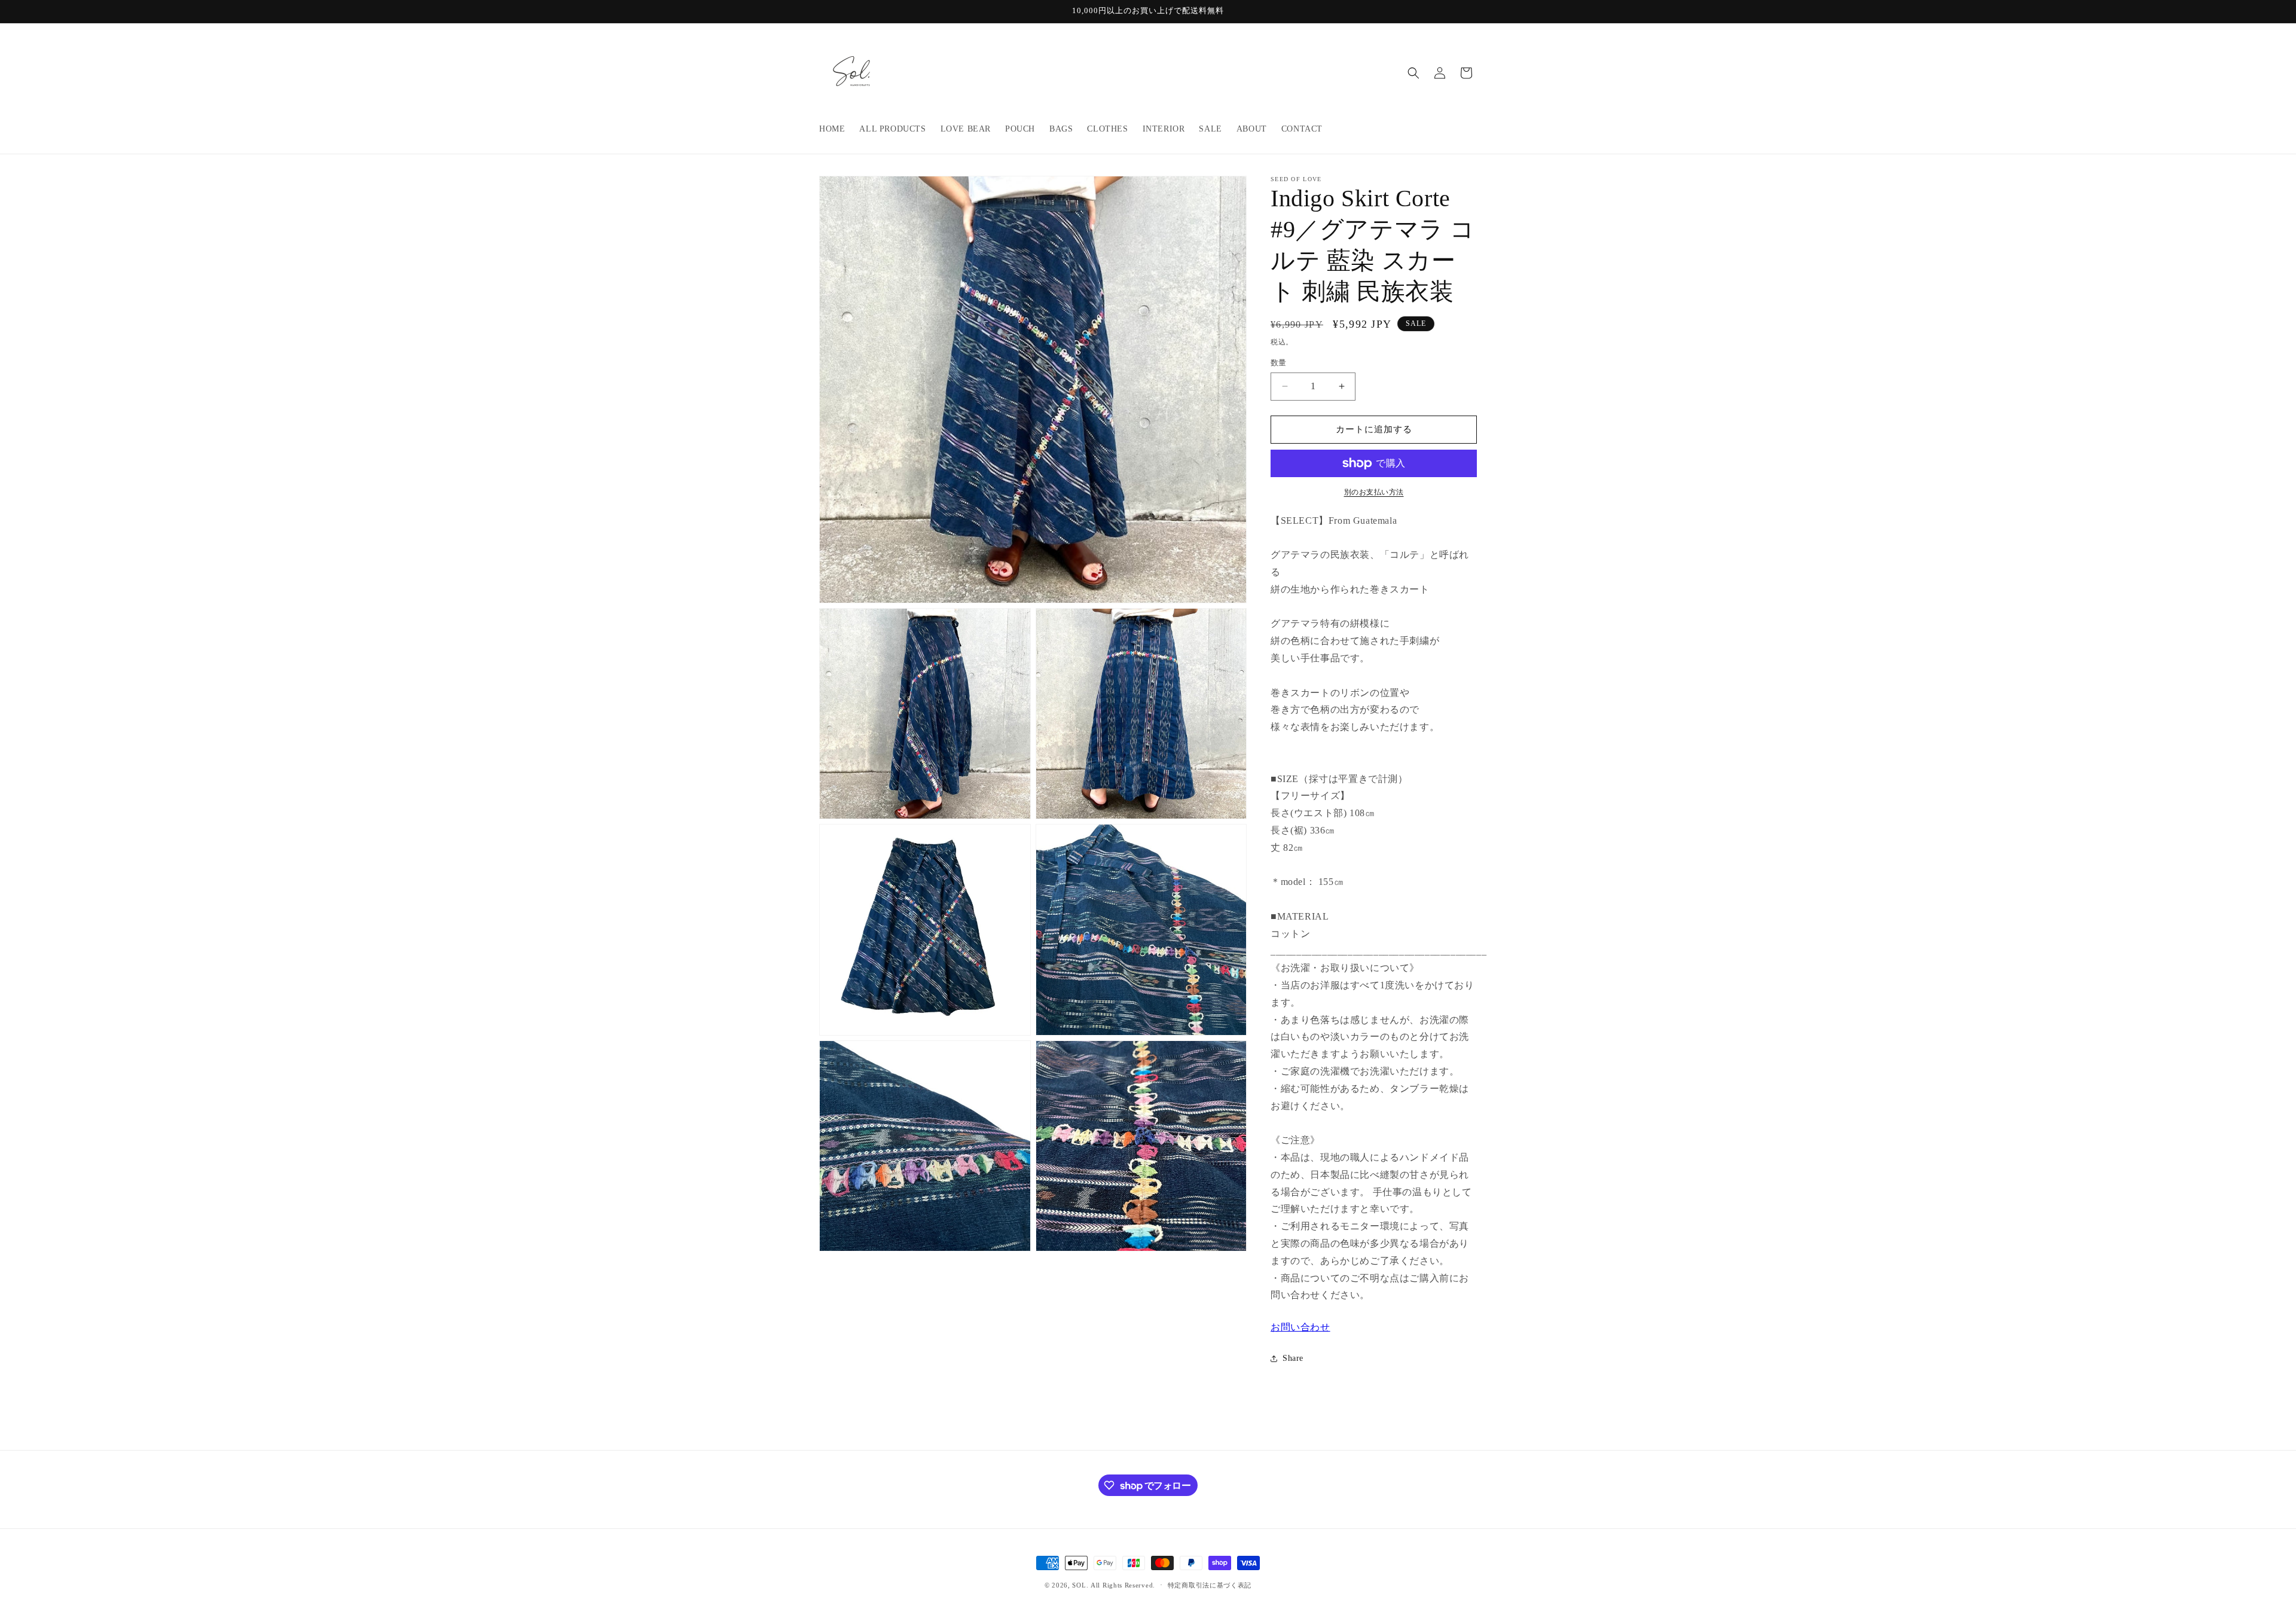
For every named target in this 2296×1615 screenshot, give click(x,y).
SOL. (1080, 1585)
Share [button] (1293, 1358)
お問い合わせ (1300, 1327)
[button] (1413, 73)
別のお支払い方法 (1374, 492)
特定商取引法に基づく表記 (1210, 1585)
